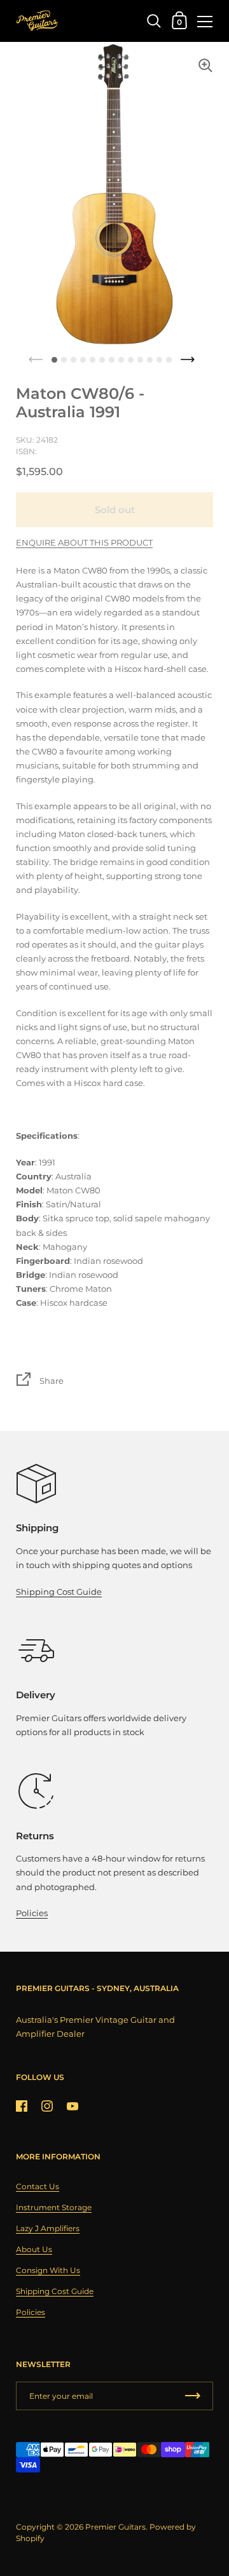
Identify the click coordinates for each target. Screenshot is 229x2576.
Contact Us (38, 2186)
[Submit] (193, 2396)
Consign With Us (48, 2270)
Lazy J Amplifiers (48, 2228)
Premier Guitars (115, 2527)
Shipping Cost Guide (59, 1592)
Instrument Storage (54, 2207)
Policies (32, 1913)
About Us (34, 2249)
